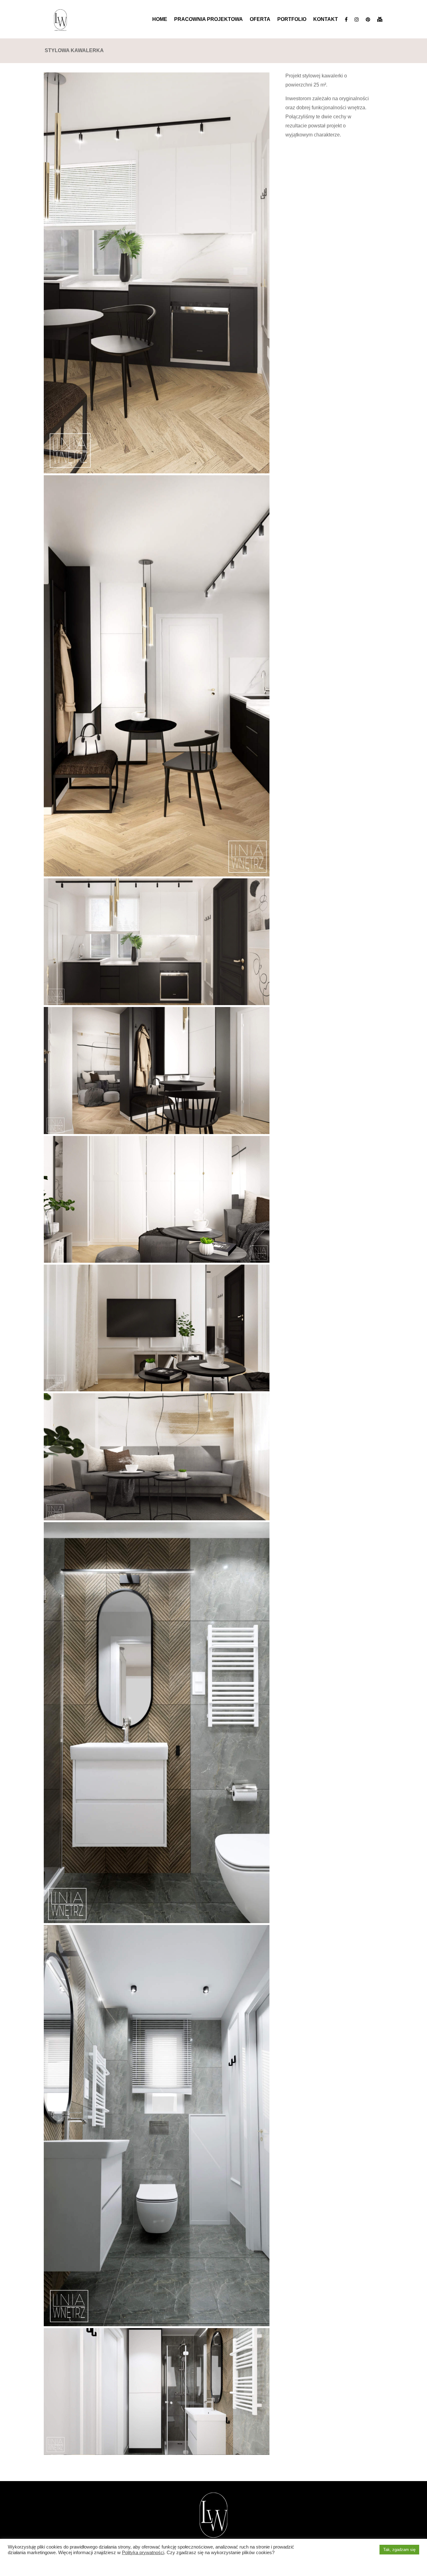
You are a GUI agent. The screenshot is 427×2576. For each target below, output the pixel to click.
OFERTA (260, 19)
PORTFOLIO (292, 19)
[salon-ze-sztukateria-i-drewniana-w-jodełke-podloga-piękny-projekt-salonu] (157, 1391)
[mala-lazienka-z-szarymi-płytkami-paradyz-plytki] (157, 2326)
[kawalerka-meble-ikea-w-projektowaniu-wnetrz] (157, 1263)
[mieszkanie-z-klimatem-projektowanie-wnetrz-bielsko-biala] (157, 1134)
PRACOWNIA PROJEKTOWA (208, 19)
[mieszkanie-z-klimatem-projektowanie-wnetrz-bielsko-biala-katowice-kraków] (157, 1520)
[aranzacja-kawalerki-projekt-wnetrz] (157, 876)
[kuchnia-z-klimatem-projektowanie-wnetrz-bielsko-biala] (157, 473)
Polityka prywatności (143, 2553)
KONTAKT (326, 19)
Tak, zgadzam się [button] (399, 2550)
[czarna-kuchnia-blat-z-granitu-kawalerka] (157, 1005)
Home (160, 19)
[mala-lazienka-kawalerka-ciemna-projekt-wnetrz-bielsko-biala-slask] (157, 1923)
